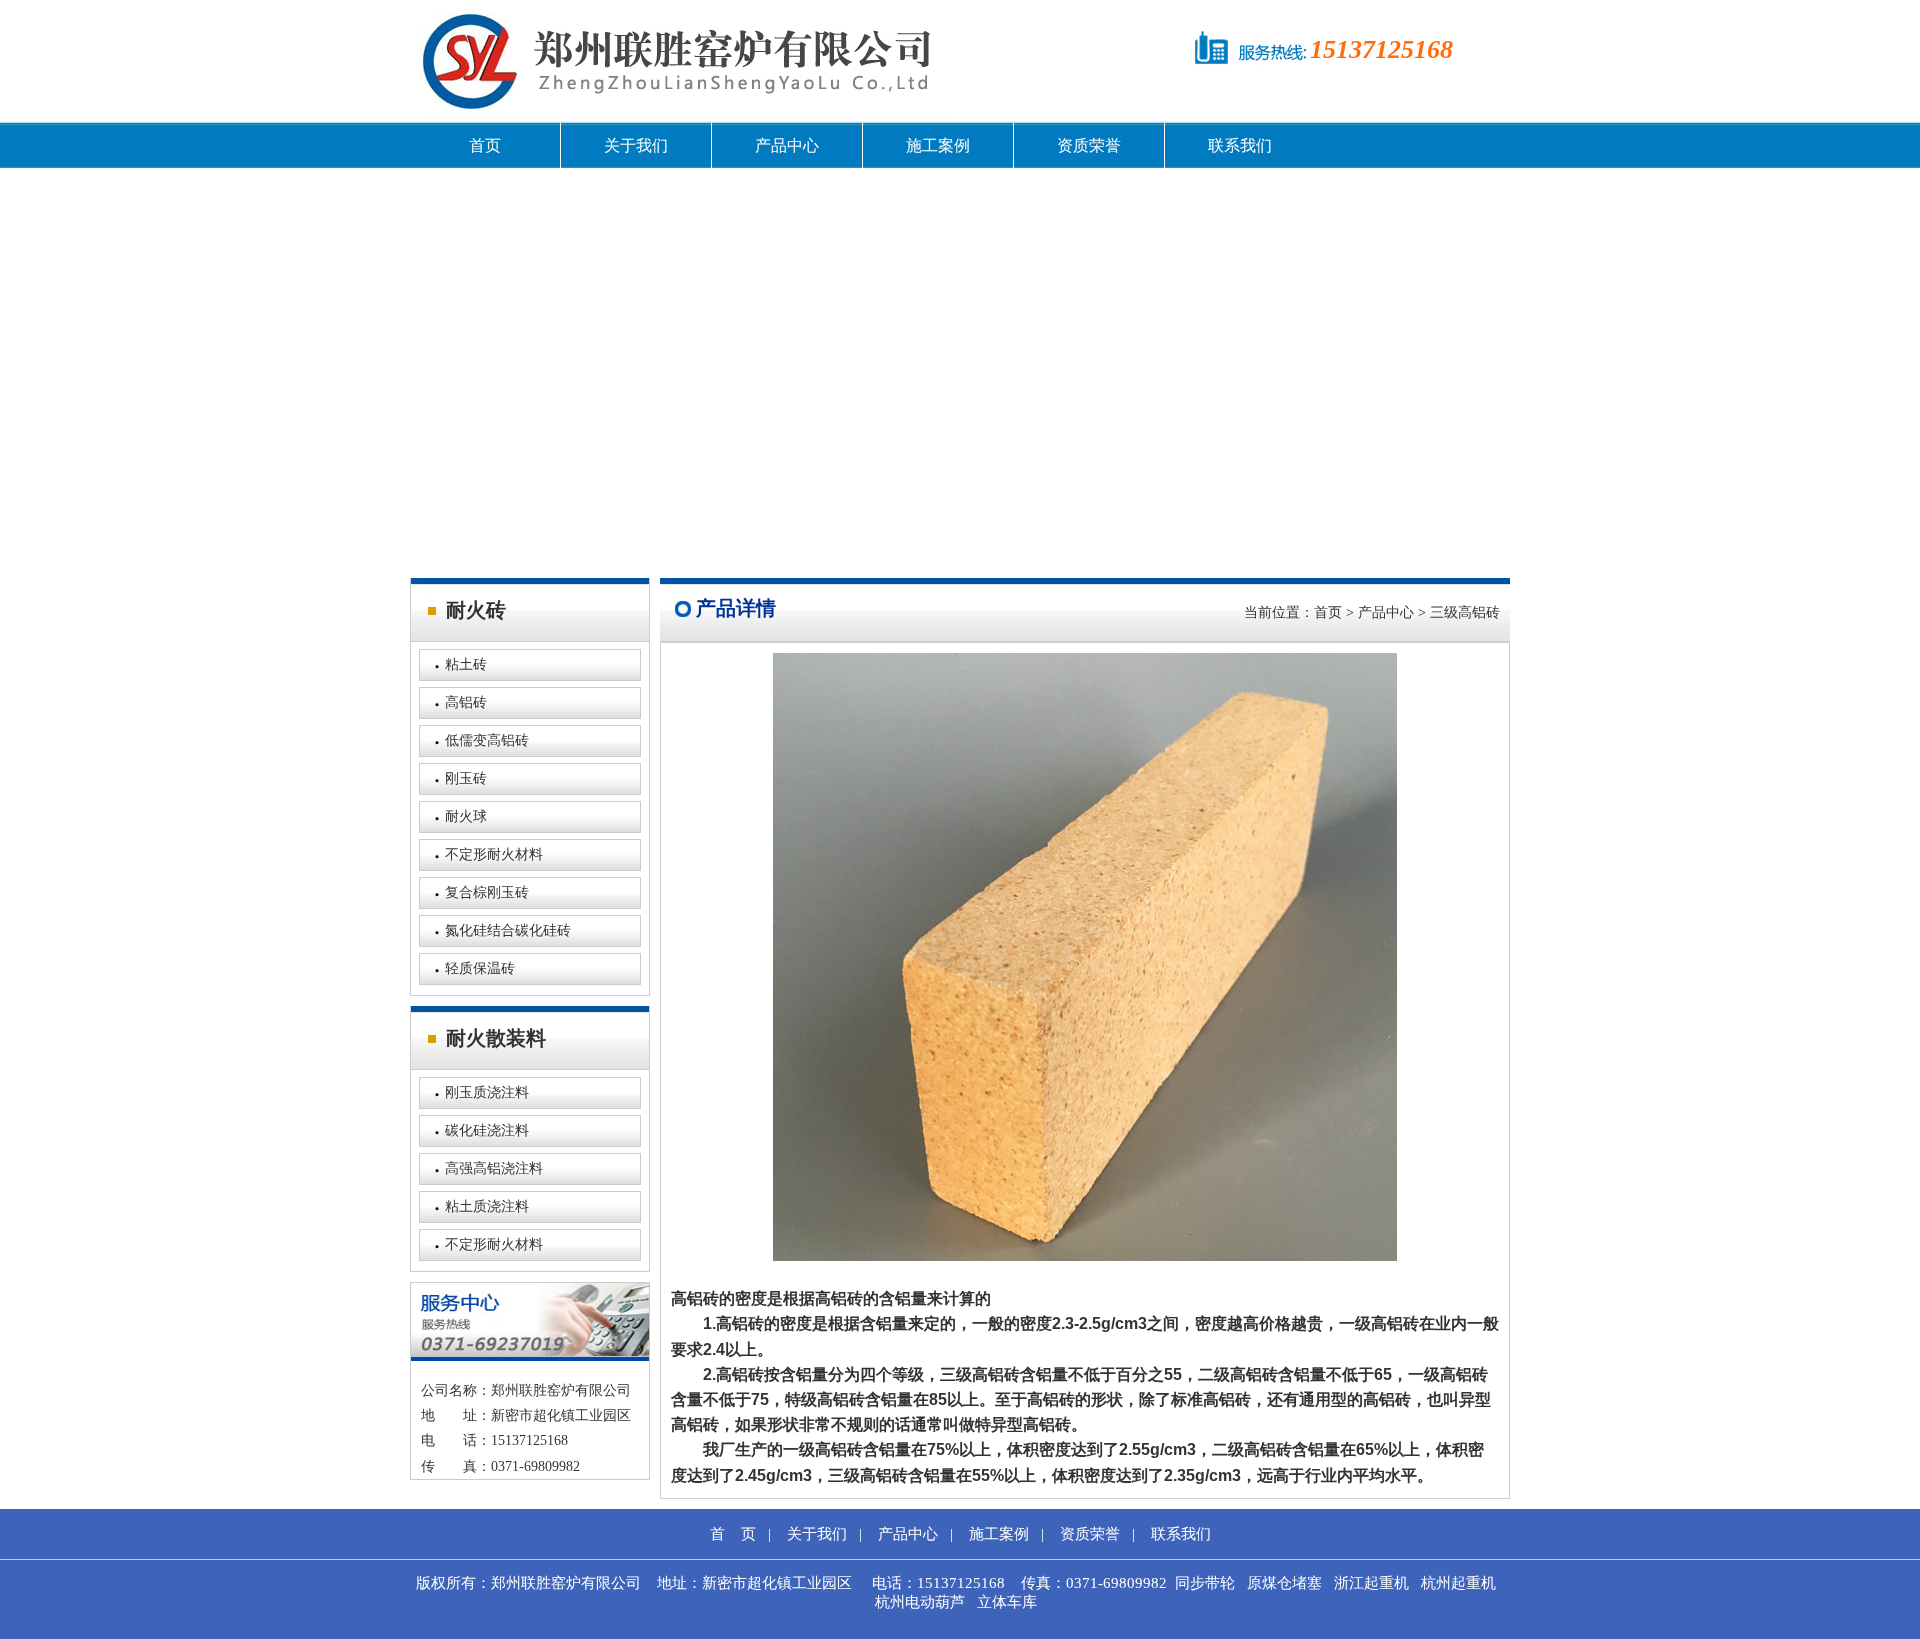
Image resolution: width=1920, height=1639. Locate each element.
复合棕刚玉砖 (487, 892)
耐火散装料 (496, 1038)
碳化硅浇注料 (487, 1130)
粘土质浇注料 (487, 1206)
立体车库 (1007, 1602)
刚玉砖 (466, 778)
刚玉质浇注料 (487, 1092)
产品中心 (787, 145)
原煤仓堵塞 (1284, 1583)
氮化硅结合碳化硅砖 (508, 930)
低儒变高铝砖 (487, 740)
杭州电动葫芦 (920, 1602)
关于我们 (636, 145)
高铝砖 (466, 702)
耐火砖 (476, 610)
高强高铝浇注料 (494, 1168)
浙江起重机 (1371, 1583)
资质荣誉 (1089, 145)
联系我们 (1240, 145)
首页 (485, 145)
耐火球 (466, 816)
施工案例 (938, 145)
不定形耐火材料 (494, 854)
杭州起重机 (1458, 1583)
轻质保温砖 (480, 968)
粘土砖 (466, 664)
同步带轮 (1205, 1583)
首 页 (733, 1534)
